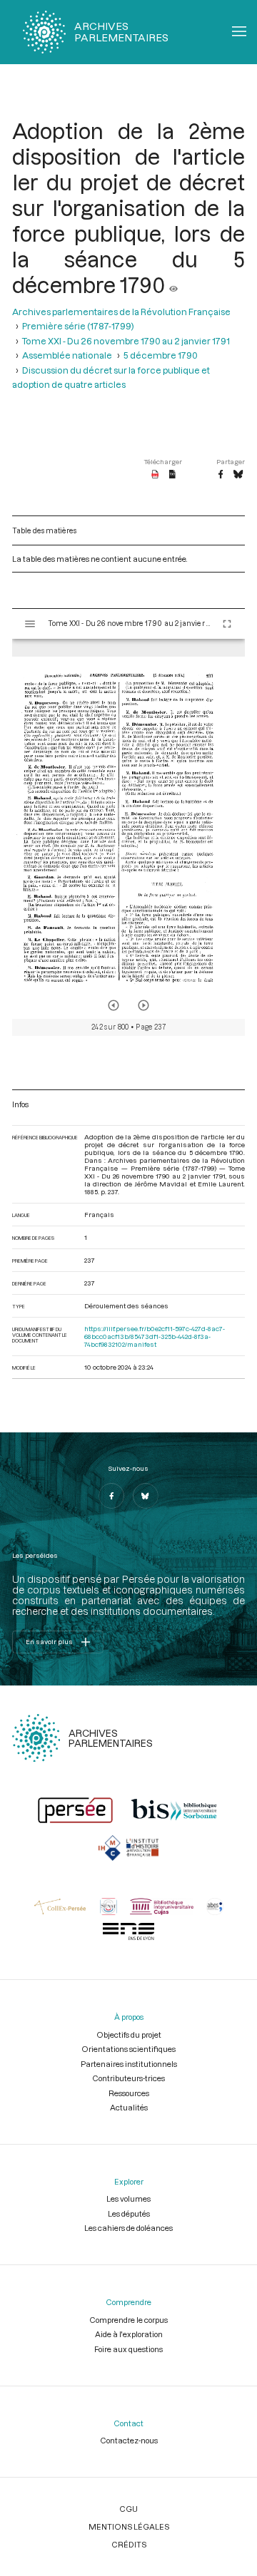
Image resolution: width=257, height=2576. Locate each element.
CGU (128, 2509)
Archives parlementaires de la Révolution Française (121, 312)
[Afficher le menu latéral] (30, 624)
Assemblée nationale (67, 355)
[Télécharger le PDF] (155, 475)
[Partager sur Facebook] (221, 475)
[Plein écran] (227, 624)
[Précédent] (114, 1005)
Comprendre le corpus (128, 2320)
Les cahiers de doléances (128, 2228)
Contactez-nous (129, 2440)
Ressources (129, 2093)
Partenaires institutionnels (129, 2064)
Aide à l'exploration (129, 2334)
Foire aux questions (128, 2349)
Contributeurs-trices (128, 2078)
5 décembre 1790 (161, 355)
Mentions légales (129, 2526)
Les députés (129, 2213)
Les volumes (128, 2198)
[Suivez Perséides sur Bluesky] (146, 1496)
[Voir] (173, 284)
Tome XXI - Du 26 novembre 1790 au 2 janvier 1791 (126, 341)
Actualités (129, 2107)
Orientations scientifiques (128, 2049)
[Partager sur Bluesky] (238, 475)
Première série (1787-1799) (78, 326)
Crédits (129, 2544)
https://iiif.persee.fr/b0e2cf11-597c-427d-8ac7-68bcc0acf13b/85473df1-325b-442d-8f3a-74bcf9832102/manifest (155, 1336)
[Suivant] (143, 1005)
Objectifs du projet (129, 2034)
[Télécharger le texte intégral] (172, 475)
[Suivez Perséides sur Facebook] (111, 1496)
